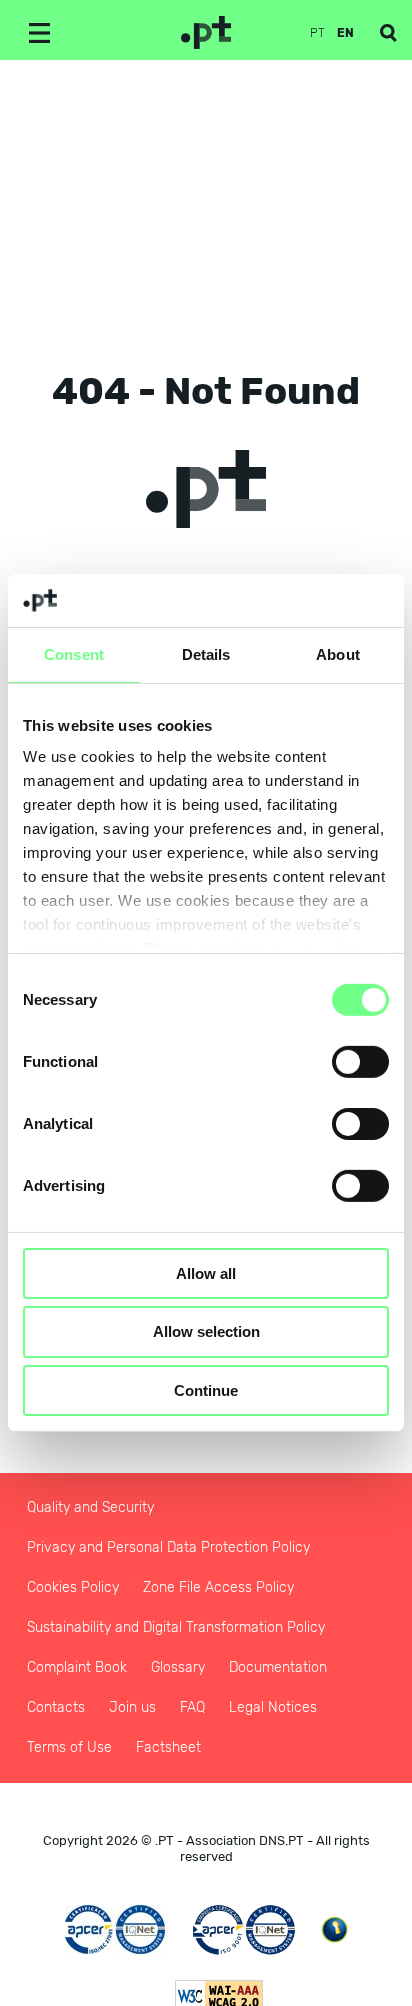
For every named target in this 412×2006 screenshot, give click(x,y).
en (345, 33)
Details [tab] (206, 653)
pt (317, 33)
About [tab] (338, 653)
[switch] (360, 1061)
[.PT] (206, 33)
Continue (206, 1390)
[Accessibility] (334, 1929)
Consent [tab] (74, 653)
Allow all (206, 1272)
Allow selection (206, 1331)
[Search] (388, 33)
